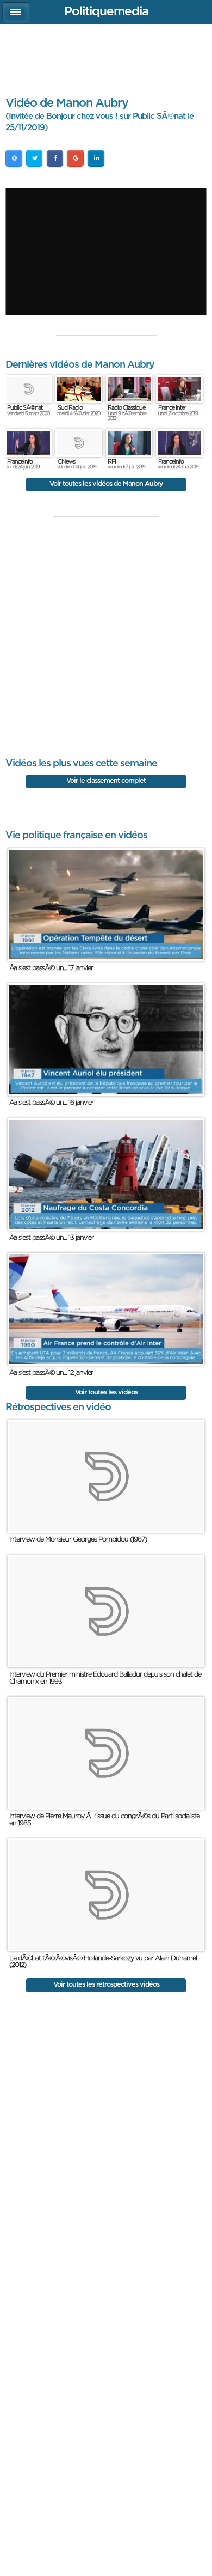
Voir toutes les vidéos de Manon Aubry (106, 484)
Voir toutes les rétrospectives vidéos (106, 1985)
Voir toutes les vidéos (106, 1393)
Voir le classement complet (106, 781)
